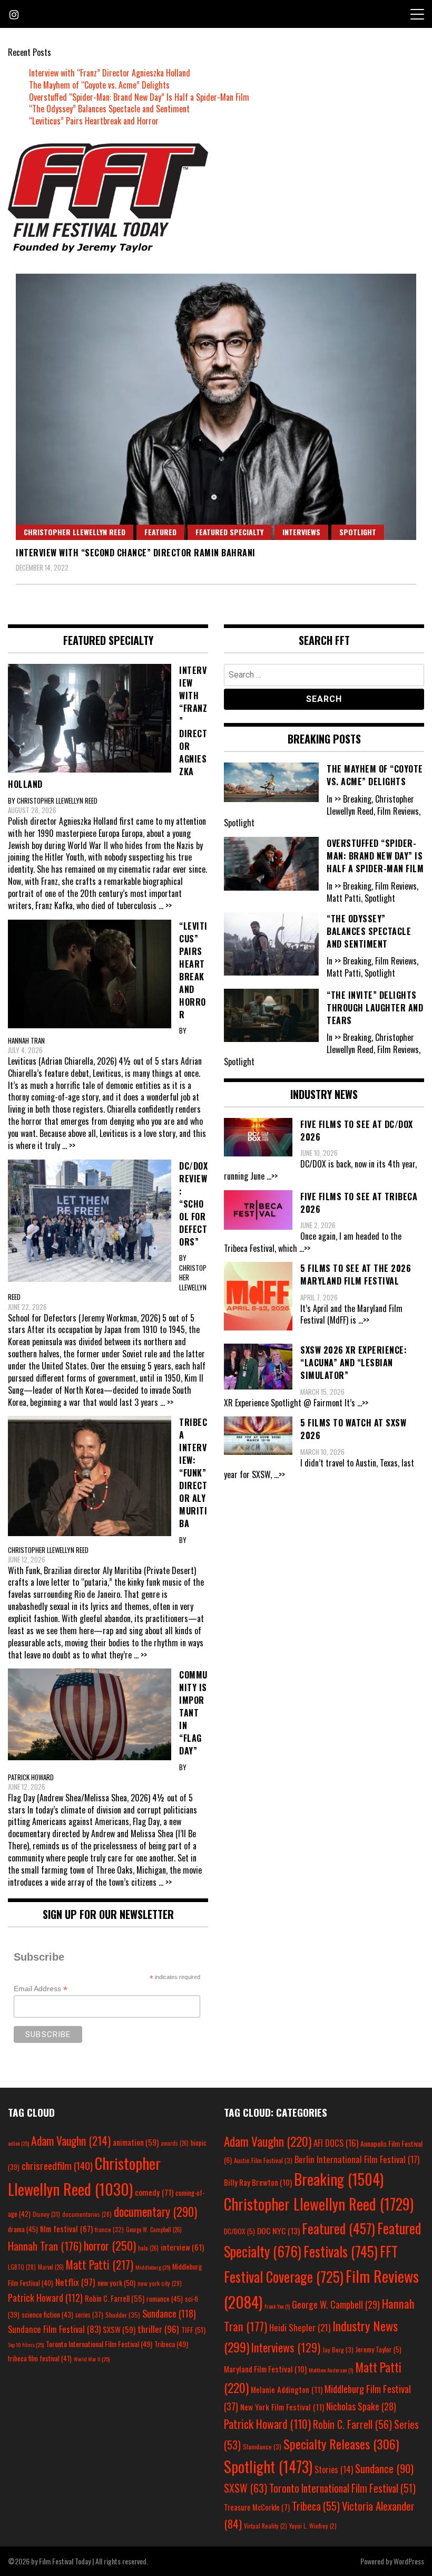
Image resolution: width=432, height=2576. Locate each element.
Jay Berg (338, 2350)
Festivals (341, 2251)
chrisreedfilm (57, 2165)
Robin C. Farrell (115, 2298)
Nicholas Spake (361, 2406)
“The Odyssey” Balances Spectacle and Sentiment (109, 109)
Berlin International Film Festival (357, 2159)
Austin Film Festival (263, 2160)
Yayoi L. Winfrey (313, 2526)
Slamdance (262, 2447)
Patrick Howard (45, 2297)
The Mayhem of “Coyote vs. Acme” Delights (99, 85)
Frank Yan (277, 2306)
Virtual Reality (266, 2526)
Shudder (123, 2315)
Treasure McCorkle (257, 2507)
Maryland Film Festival (265, 2369)
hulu (148, 2248)
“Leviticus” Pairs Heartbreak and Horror (94, 121)
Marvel (51, 2267)
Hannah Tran (45, 2246)
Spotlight (358, 532)
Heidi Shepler (300, 2327)
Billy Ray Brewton (258, 2182)
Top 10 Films (26, 2345)
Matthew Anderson (331, 2370)
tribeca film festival (40, 2358)
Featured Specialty (229, 532)
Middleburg (153, 2267)
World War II (92, 2359)
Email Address (41, 1989)
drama (23, 2229)
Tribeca (171, 2344)
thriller (158, 2329)
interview (182, 2247)
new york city (160, 2283)
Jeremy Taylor (379, 2349)
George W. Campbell (154, 2230)
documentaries (87, 2214)
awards (175, 2143)
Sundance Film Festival (54, 2329)
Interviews (301, 532)
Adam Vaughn (71, 2140)
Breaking (339, 2179)
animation (136, 2142)
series (89, 2315)
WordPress (409, 2561)
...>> (272, 1176)
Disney (46, 2214)
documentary (155, 2212)
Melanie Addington (287, 2389)
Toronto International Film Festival (99, 2344)
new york (116, 2283)
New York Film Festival (282, 2407)
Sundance (169, 2313)
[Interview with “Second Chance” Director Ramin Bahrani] (216, 407)
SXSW (119, 2329)
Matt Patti (100, 2264)
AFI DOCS (336, 2143)
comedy (154, 2192)
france (109, 2229)
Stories (334, 2469)
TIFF (193, 2329)
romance (165, 2299)
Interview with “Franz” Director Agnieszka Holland (110, 73)
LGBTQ (22, 2267)
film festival (66, 2228)
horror (110, 2245)
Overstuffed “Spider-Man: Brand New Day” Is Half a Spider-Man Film (139, 97)
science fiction (47, 2314)
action (18, 2143)
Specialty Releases (341, 2444)
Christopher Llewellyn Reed (75, 532)
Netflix (75, 2282)
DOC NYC (278, 2231)
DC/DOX (239, 2231)
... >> (165, 905)
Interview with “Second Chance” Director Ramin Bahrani (136, 553)
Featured (160, 532)
